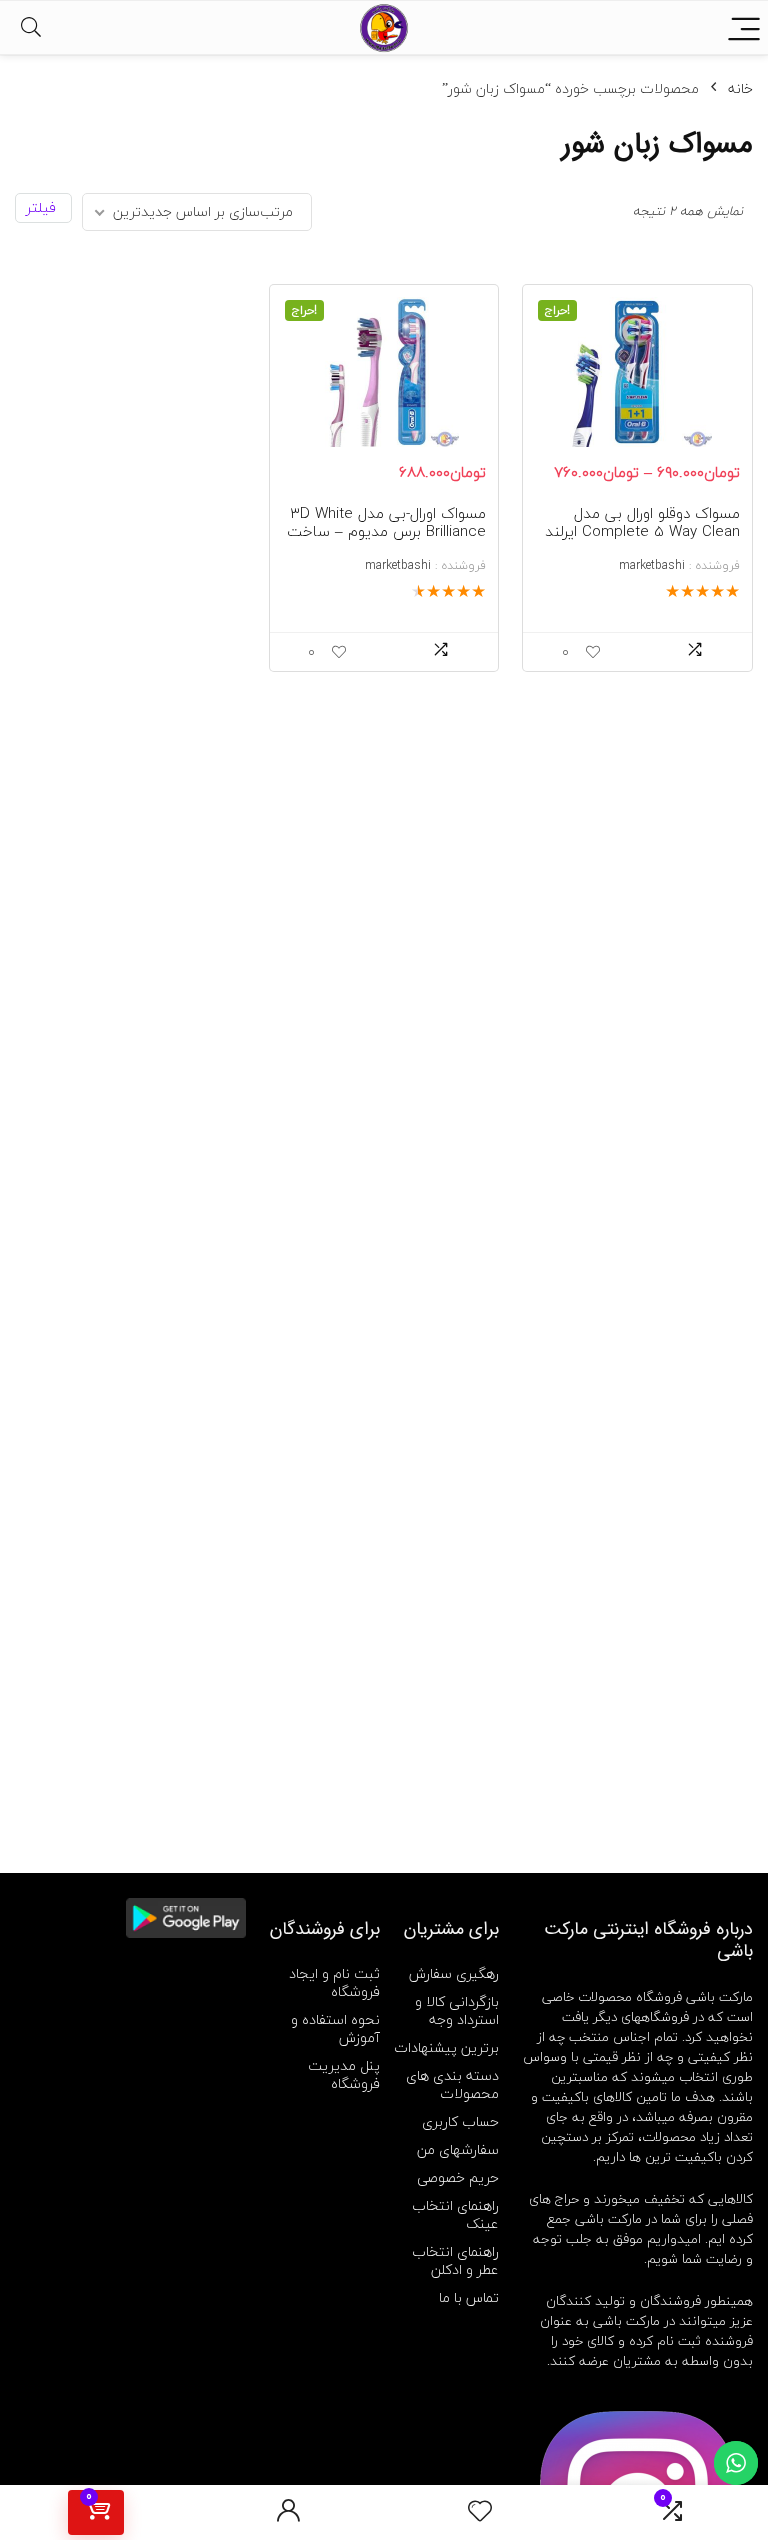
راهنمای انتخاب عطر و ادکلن (455, 2260)
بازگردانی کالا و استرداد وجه (457, 2010)
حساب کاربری (460, 2121)
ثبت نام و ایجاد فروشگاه (334, 1982)
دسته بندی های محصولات (452, 2084)
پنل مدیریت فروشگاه (344, 2074)
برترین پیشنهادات (446, 2047)
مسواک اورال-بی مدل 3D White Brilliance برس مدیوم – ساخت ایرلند (386, 531)
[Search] (31, 27)
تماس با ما (469, 2297)
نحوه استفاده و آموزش (335, 2028)
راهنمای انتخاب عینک (455, 2214)
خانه (740, 88)
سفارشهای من (458, 2149)
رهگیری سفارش (454, 1973)
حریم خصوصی (458, 2177)
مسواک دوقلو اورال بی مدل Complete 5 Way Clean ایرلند (642, 522)
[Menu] (744, 27)
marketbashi (652, 565)
